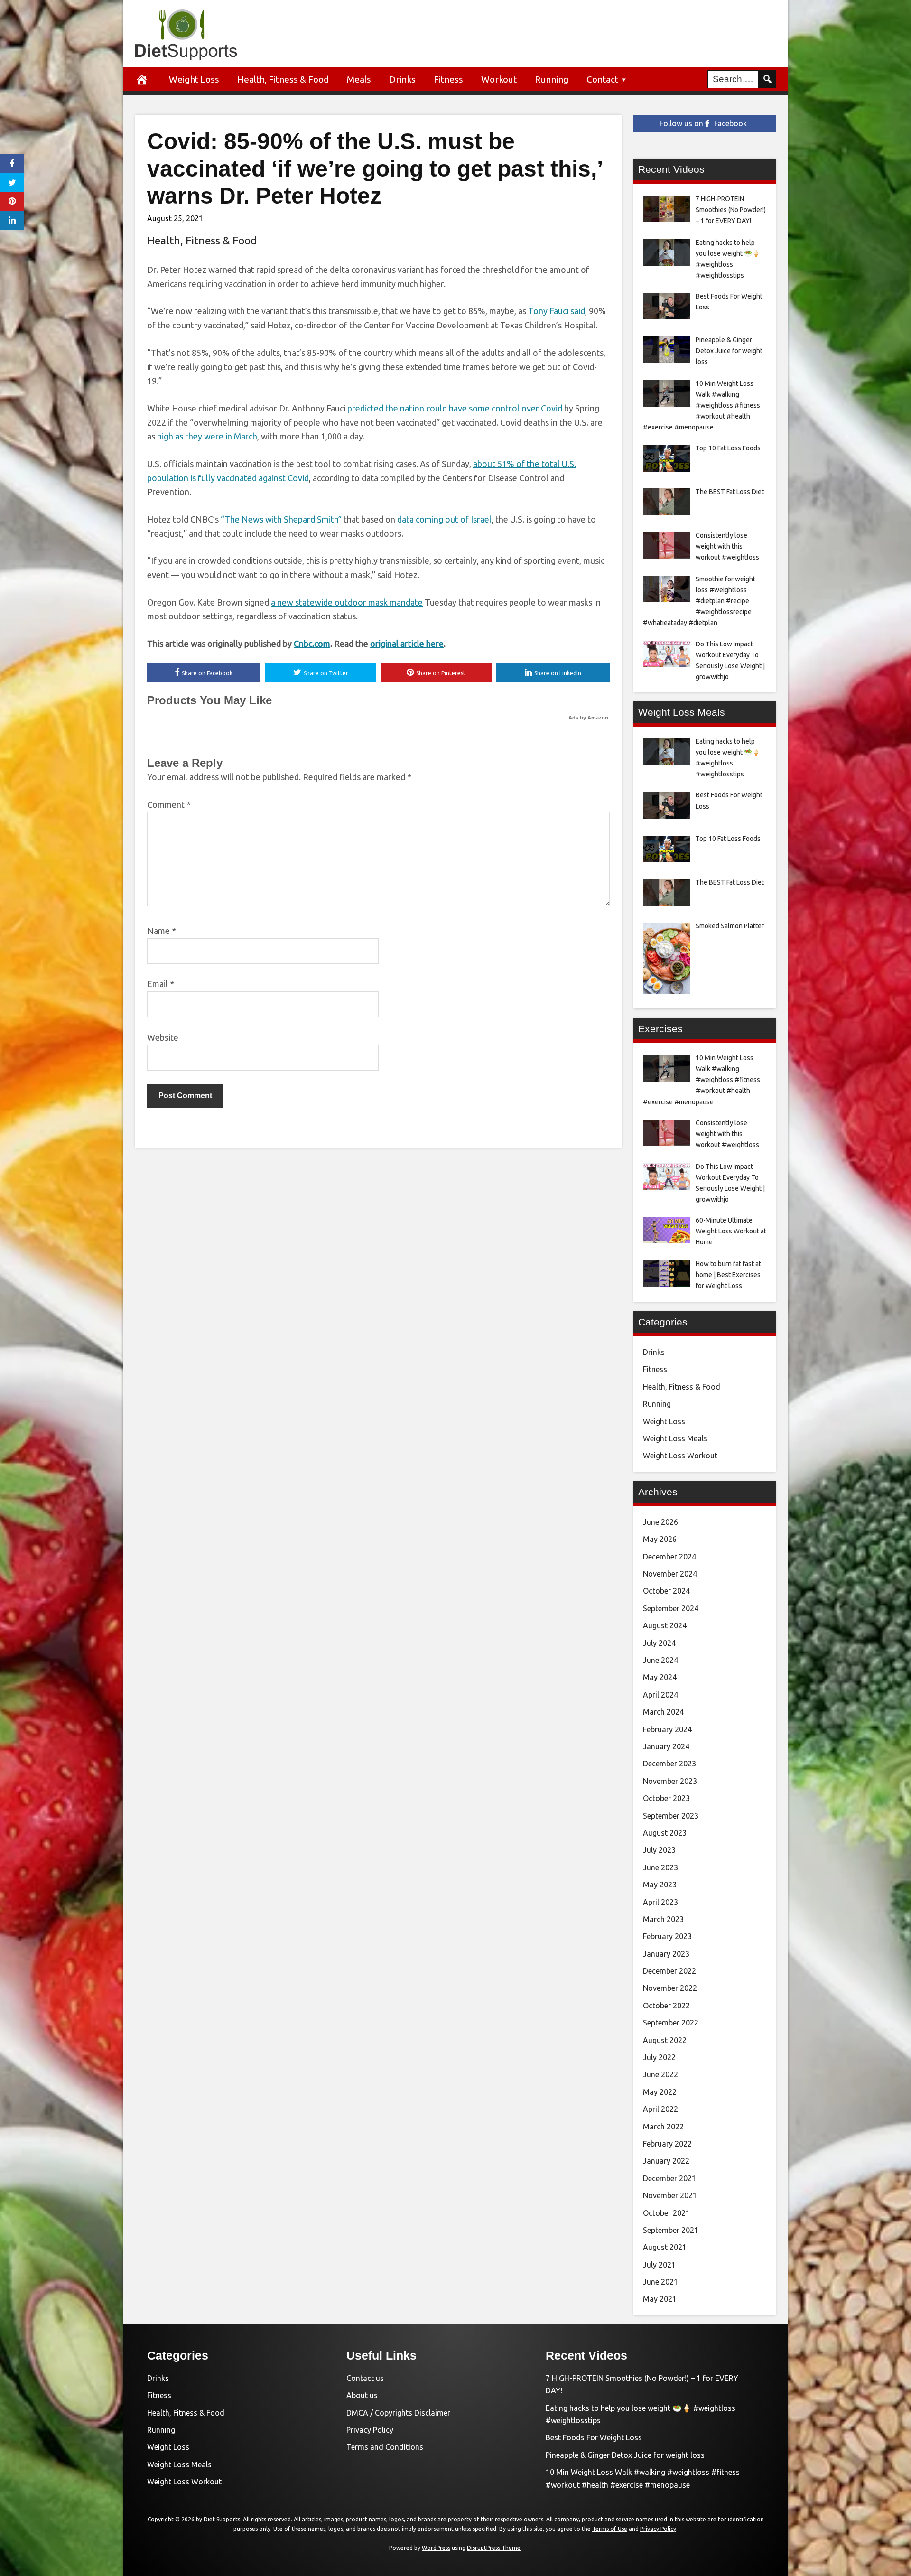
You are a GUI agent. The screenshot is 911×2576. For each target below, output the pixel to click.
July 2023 (659, 1850)
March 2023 (663, 1919)
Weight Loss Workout (680, 1456)
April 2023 (660, 1902)
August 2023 (665, 1833)
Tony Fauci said (557, 311)
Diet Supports (222, 2519)
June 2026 (660, 1522)
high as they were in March (207, 436)
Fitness (448, 79)
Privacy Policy (370, 2430)
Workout (499, 79)
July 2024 (659, 1643)
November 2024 (670, 1574)
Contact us (365, 2378)
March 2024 (663, 1712)
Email (161, 984)
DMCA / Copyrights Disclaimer (398, 2413)
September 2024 (671, 1608)
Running (552, 79)
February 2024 (667, 1729)
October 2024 (666, 1591)
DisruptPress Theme (494, 2548)
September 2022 (671, 2023)
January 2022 (666, 2161)
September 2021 (671, 2230)
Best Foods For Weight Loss (594, 2437)
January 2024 (666, 1746)
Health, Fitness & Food (283, 79)
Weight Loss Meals (675, 1438)
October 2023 (666, 1798)
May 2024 (660, 1677)
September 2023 (671, 1816)
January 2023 (666, 1954)
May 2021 (660, 2299)
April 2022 (660, 2109)
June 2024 (660, 1660)
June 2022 (660, 2074)
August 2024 (665, 1625)
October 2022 (666, 2006)
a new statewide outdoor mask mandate (347, 602)
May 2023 (660, 1885)
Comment (169, 804)
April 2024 (660, 1695)
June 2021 (660, 2282)
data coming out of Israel (443, 519)
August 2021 (665, 2247)
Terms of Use (610, 2529)
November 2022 (670, 1988)
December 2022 (669, 1971)
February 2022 (667, 2144)
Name (162, 931)
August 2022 (665, 2040)
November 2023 (670, 1781)
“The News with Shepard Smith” (281, 519)
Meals (359, 79)
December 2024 (669, 1557)
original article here (407, 644)
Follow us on (703, 123)
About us (362, 2395)
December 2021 (669, 2178)
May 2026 (660, 1539)
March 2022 (663, 2127)
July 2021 (659, 2265)
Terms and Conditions (385, 2447)
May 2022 (660, 2092)
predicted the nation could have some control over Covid (456, 408)
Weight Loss (194, 79)
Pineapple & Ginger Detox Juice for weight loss (625, 2455)
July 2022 (659, 2057)
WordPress (436, 2548)
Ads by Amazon (588, 718)
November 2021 (670, 2195)
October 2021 (666, 2213)
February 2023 (667, 1936)
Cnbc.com (312, 644)
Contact (602, 79)
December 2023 (669, 1764)
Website (163, 1037)
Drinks (402, 79)
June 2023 (660, 1867)
